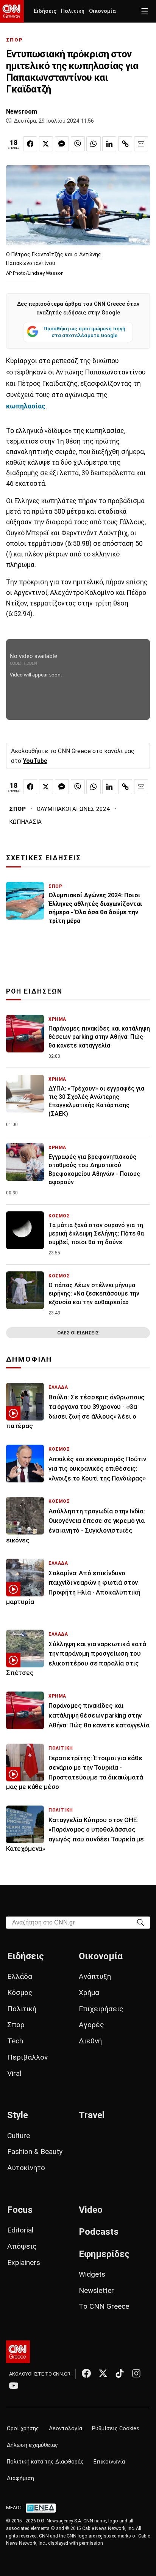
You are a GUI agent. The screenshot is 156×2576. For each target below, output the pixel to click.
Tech (15, 2041)
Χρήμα (89, 1993)
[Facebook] (86, 2373)
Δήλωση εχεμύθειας (32, 2445)
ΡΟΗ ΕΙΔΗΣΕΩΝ (34, 991)
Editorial (20, 2230)
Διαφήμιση (20, 2478)
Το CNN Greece (104, 2306)
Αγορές (91, 2025)
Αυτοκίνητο (26, 2168)
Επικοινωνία (109, 2462)
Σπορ (16, 2025)
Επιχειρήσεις (101, 2009)
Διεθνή (90, 2041)
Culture (19, 2136)
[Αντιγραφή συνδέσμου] (125, 144)
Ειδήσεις (45, 11)
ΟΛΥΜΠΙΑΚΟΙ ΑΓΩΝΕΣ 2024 (73, 809)
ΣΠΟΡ (15, 40)
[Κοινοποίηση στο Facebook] (30, 144)
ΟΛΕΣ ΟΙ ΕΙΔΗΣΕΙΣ (78, 1333)
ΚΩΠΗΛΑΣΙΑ (25, 822)
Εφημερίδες (104, 2254)
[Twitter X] (103, 2373)
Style (18, 2115)
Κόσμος (20, 1993)
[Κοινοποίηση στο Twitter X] (46, 144)
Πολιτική (73, 11)
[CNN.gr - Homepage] (12, 11)
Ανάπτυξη (95, 1976)
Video (91, 2210)
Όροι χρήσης (23, 2429)
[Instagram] (136, 2373)
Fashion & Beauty (35, 2152)
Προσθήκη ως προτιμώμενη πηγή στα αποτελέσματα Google (84, 332)
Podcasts (99, 2232)
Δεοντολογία (66, 2429)
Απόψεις (22, 2246)
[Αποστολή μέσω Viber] (78, 144)
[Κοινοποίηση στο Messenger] (62, 144)
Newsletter (96, 2290)
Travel (92, 2115)
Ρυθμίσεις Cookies (116, 2429)
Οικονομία (102, 11)
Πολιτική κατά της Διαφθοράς (45, 2462)
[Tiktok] (120, 2373)
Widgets (92, 2274)
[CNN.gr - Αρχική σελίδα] (18, 2352)
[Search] (140, 1922)
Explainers (24, 2262)
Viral (14, 2073)
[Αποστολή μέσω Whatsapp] (93, 144)
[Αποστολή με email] (141, 144)
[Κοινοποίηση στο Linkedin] (109, 144)
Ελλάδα (20, 1976)
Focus (20, 2210)
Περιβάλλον (27, 2057)
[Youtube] (14, 2385)
